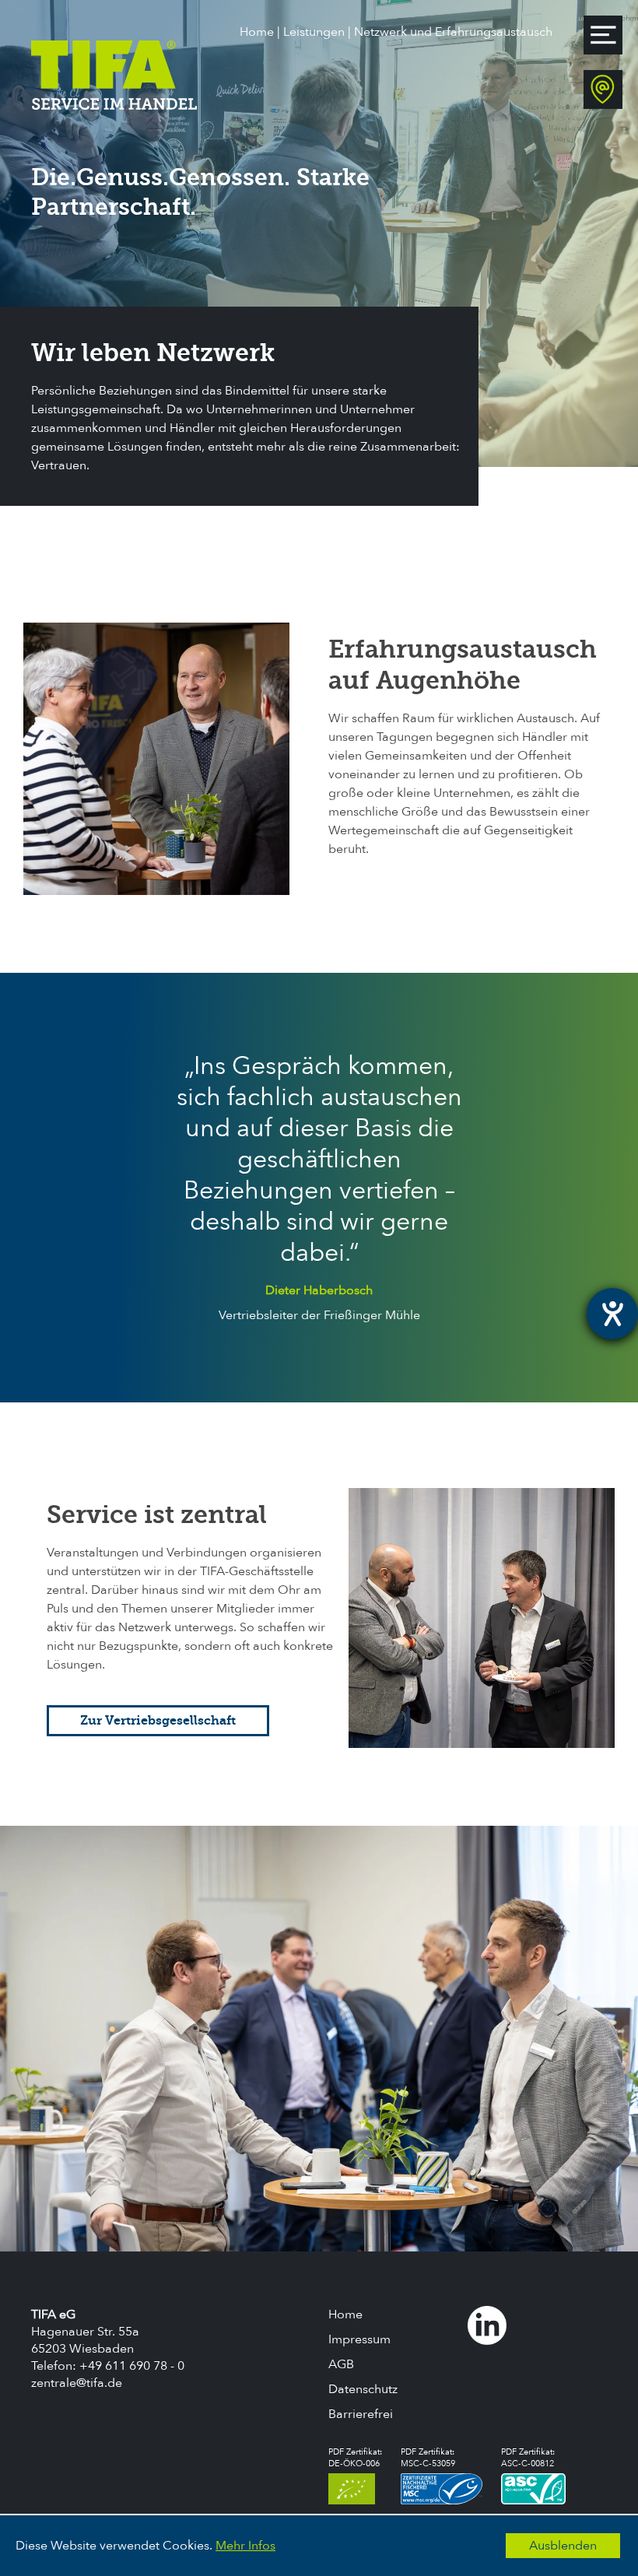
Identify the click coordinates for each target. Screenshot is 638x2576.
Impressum (359, 2339)
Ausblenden (563, 2546)
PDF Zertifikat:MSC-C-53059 (428, 2458)
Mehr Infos (245, 2546)
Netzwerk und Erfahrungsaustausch (453, 32)
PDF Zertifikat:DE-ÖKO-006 (355, 2458)
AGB (341, 2364)
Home (257, 32)
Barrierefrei (361, 2414)
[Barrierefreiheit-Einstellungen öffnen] (612, 1314)
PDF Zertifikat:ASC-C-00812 (528, 2458)
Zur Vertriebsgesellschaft (158, 1720)
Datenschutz (363, 2389)
